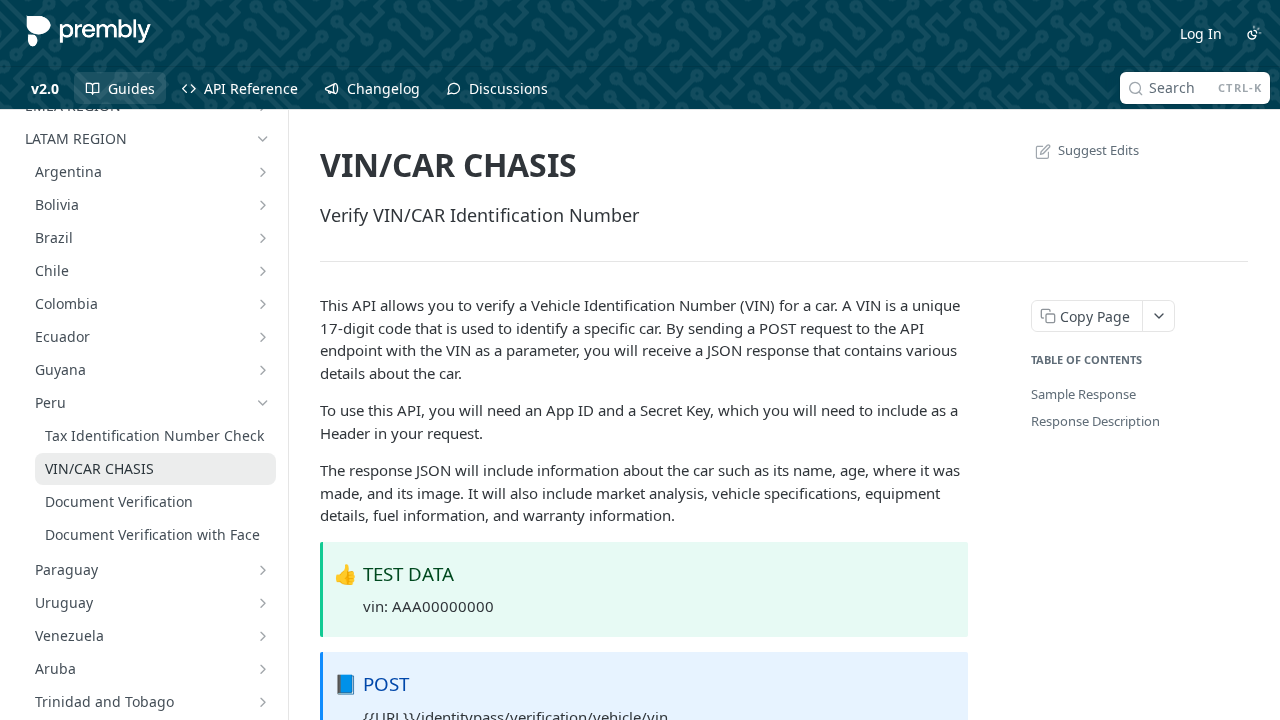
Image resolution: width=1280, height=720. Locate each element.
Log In (1201, 33)
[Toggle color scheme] (1254, 33)
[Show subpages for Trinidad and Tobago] (263, 702)
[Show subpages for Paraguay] (263, 570)
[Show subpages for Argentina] (263, 172)
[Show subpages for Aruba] (263, 669)
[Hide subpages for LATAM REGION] (263, 139)
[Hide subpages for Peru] (263, 403)
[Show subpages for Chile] (263, 271)
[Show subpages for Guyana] (263, 370)
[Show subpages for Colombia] (263, 304)
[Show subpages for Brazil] (263, 238)
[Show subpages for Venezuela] (263, 636)
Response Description (1095, 421)
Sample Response (1083, 394)
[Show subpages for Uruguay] (263, 603)
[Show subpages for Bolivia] (263, 205)
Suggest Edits (1098, 150)
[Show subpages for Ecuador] (263, 337)
